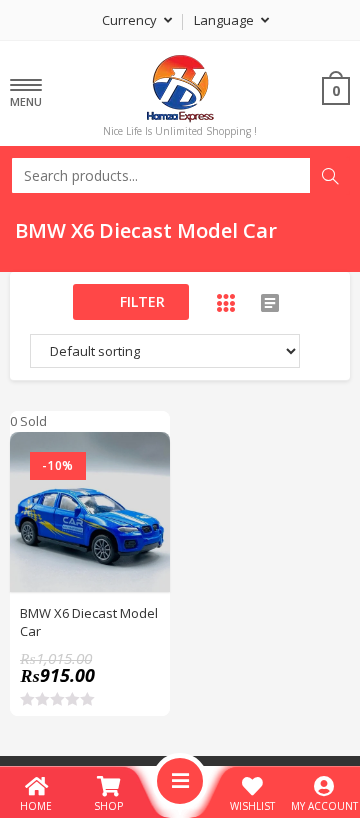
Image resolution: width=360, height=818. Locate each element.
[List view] (270, 303)
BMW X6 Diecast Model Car (89, 622)
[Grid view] (226, 303)
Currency (131, 20)
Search (330, 176)
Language (225, 20)
